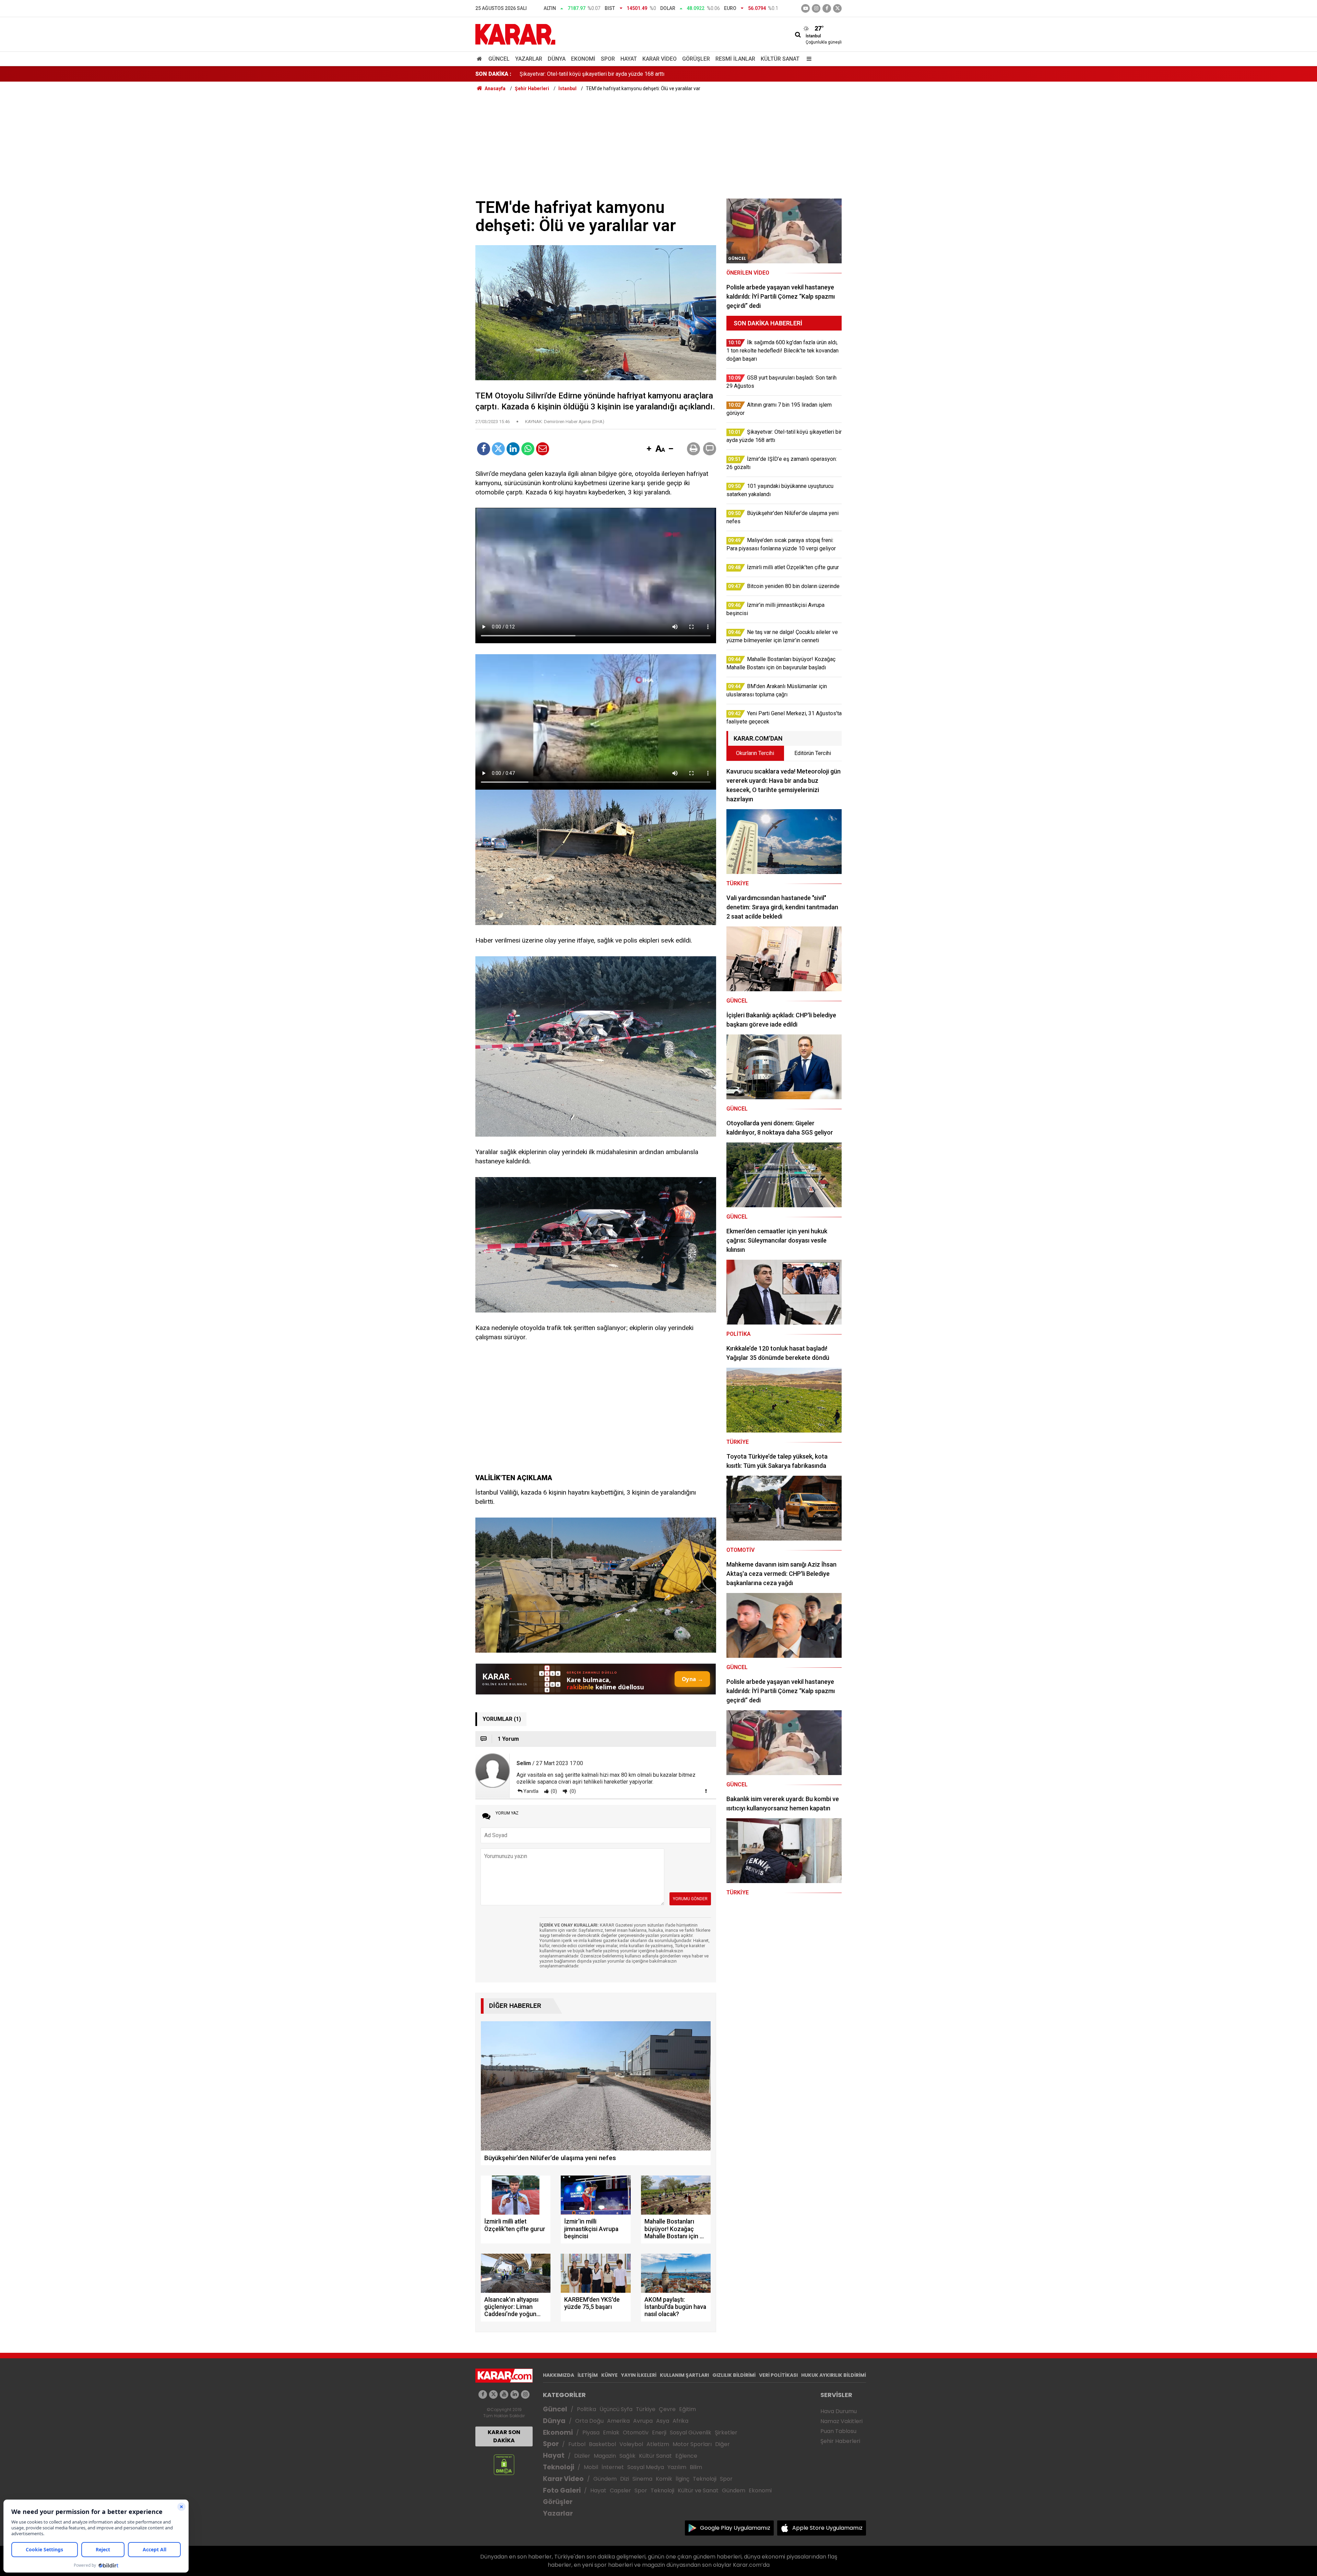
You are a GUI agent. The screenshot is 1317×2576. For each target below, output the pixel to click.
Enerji (659, 2433)
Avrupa (643, 2421)
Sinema (642, 2479)
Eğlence (686, 2456)
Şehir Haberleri (840, 2441)
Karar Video (660, 59)
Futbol (577, 2444)
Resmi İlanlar (735, 59)
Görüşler (696, 59)
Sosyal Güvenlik (691, 2433)
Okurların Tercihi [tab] (755, 753)
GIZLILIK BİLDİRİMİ (734, 2375)
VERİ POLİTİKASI (778, 2375)
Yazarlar (529, 59)
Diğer (722, 2444)
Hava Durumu (839, 2411)
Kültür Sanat (780, 59)
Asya (663, 2421)
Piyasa (591, 2433)
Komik (664, 2479)
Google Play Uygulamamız (735, 2528)
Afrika (680, 2421)
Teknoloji (559, 2467)
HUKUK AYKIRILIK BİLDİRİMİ (834, 2375)
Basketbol (602, 2444)
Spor (608, 59)
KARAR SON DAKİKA (504, 2436)
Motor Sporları (692, 2444)
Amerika (618, 2421)
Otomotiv (636, 2433)
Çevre (667, 2409)
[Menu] (807, 59)
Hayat (629, 59)
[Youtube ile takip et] (805, 8)
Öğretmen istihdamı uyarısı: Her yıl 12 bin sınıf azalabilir (586, 74)
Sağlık (627, 2456)
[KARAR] (515, 34)
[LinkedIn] (513, 449)
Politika (586, 2409)
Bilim (696, 2467)
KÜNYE (609, 2375)
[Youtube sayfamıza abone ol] (504, 2394)
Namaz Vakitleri (841, 2421)
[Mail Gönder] (543, 449)
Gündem (605, 2479)
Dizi (625, 2479)
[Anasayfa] (480, 59)
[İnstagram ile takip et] (816, 8)
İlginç (683, 2479)
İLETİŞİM (588, 2375)
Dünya (557, 59)
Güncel (499, 59)
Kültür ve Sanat (698, 2490)
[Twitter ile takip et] (837, 8)
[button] (649, 449)
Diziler (582, 2456)
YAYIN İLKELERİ (639, 2375)
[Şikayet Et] (706, 1791)
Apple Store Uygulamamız (827, 2528)
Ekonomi (583, 59)
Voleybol (631, 2444)
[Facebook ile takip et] (827, 8)
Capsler (620, 2490)
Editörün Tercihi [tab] (813, 753)
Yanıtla (531, 1791)
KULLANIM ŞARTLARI (684, 2375)
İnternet (613, 2467)
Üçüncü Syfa (616, 2409)
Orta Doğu (589, 2421)
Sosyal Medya (646, 2467)
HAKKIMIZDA (559, 2375)
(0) (553, 1791)
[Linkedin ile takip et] (515, 2394)
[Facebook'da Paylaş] (484, 449)
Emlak (611, 2433)
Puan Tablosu (838, 2431)
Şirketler (726, 2433)
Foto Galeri (562, 2490)
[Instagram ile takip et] (525, 2394)
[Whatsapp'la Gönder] (528, 449)
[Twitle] (498, 449)
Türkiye (646, 2409)
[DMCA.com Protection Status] (504, 2464)
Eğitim (687, 2409)
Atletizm (658, 2444)
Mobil (591, 2467)
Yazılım (677, 2467)
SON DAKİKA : (493, 74)
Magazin (605, 2456)
